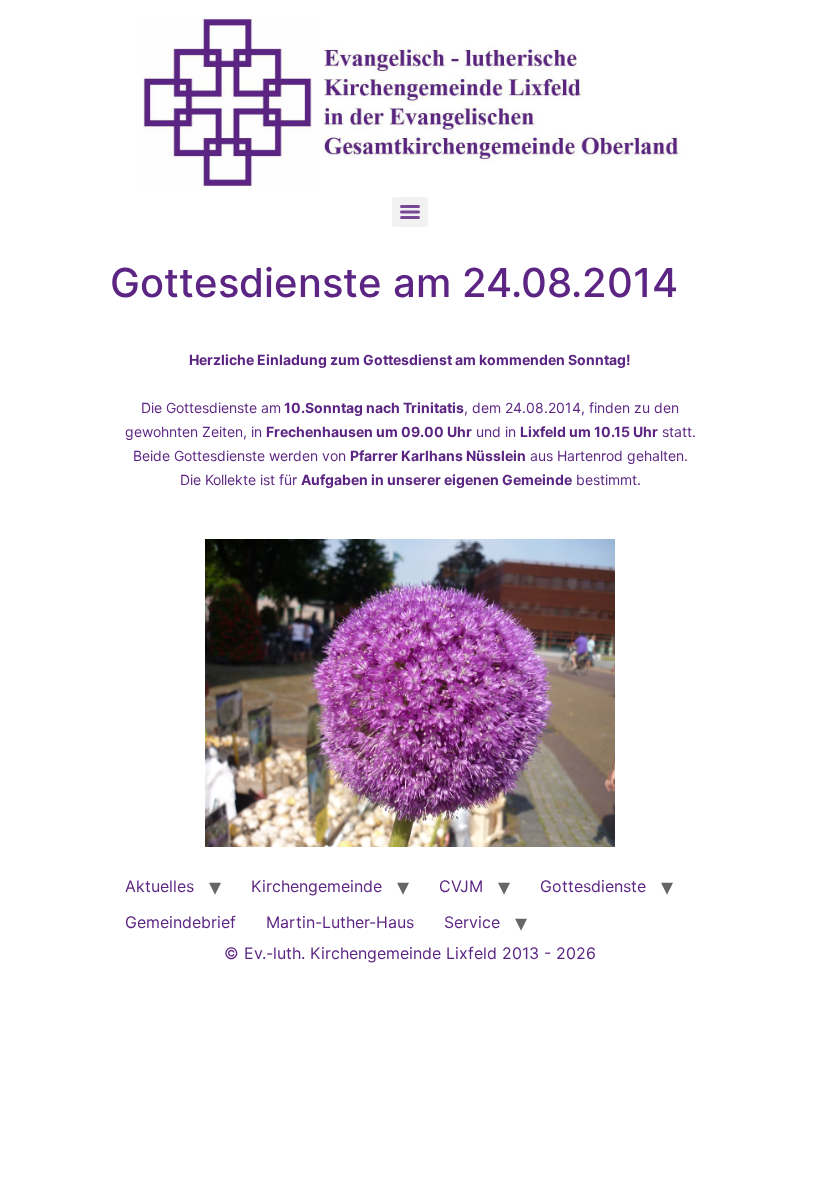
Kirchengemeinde (316, 886)
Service (472, 922)
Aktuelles (159, 886)
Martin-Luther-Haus (340, 922)
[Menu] (410, 212)
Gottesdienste (593, 886)
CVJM (461, 886)
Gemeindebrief (180, 922)
